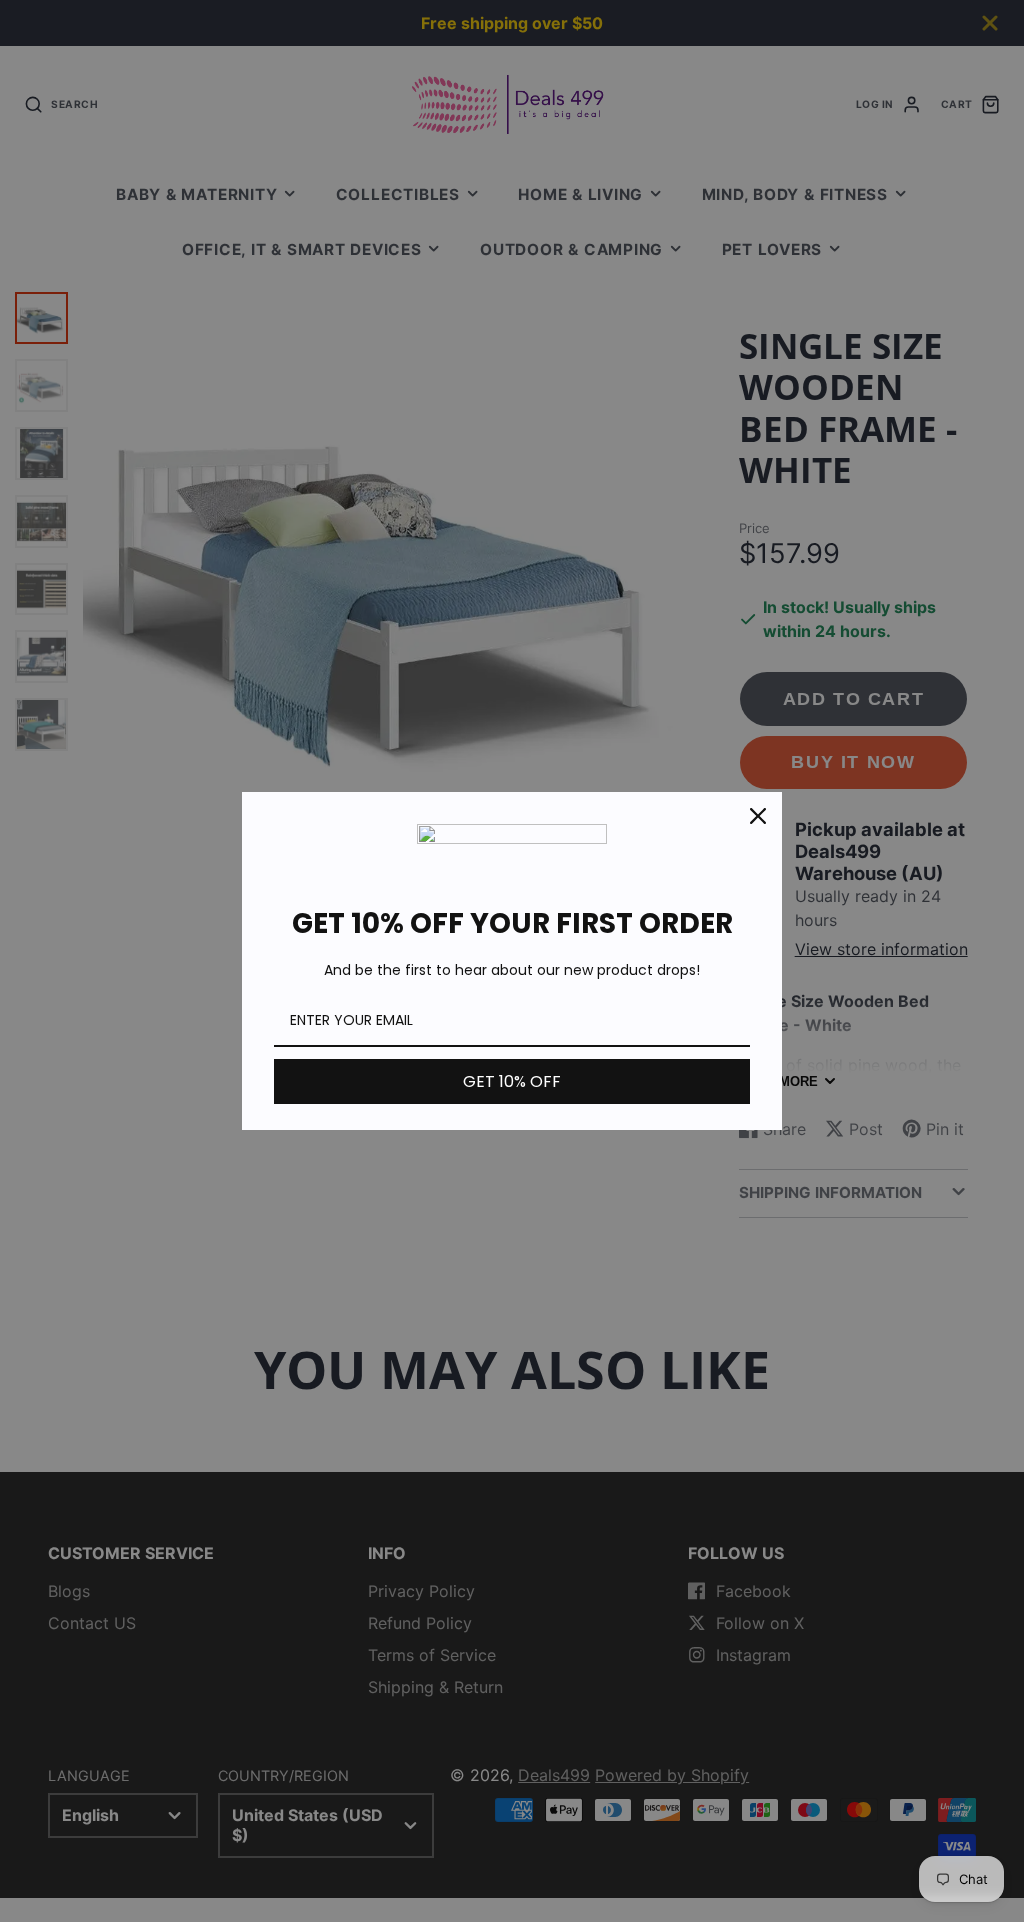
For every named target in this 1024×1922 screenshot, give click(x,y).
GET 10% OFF (512, 1081)
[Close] (758, 816)
